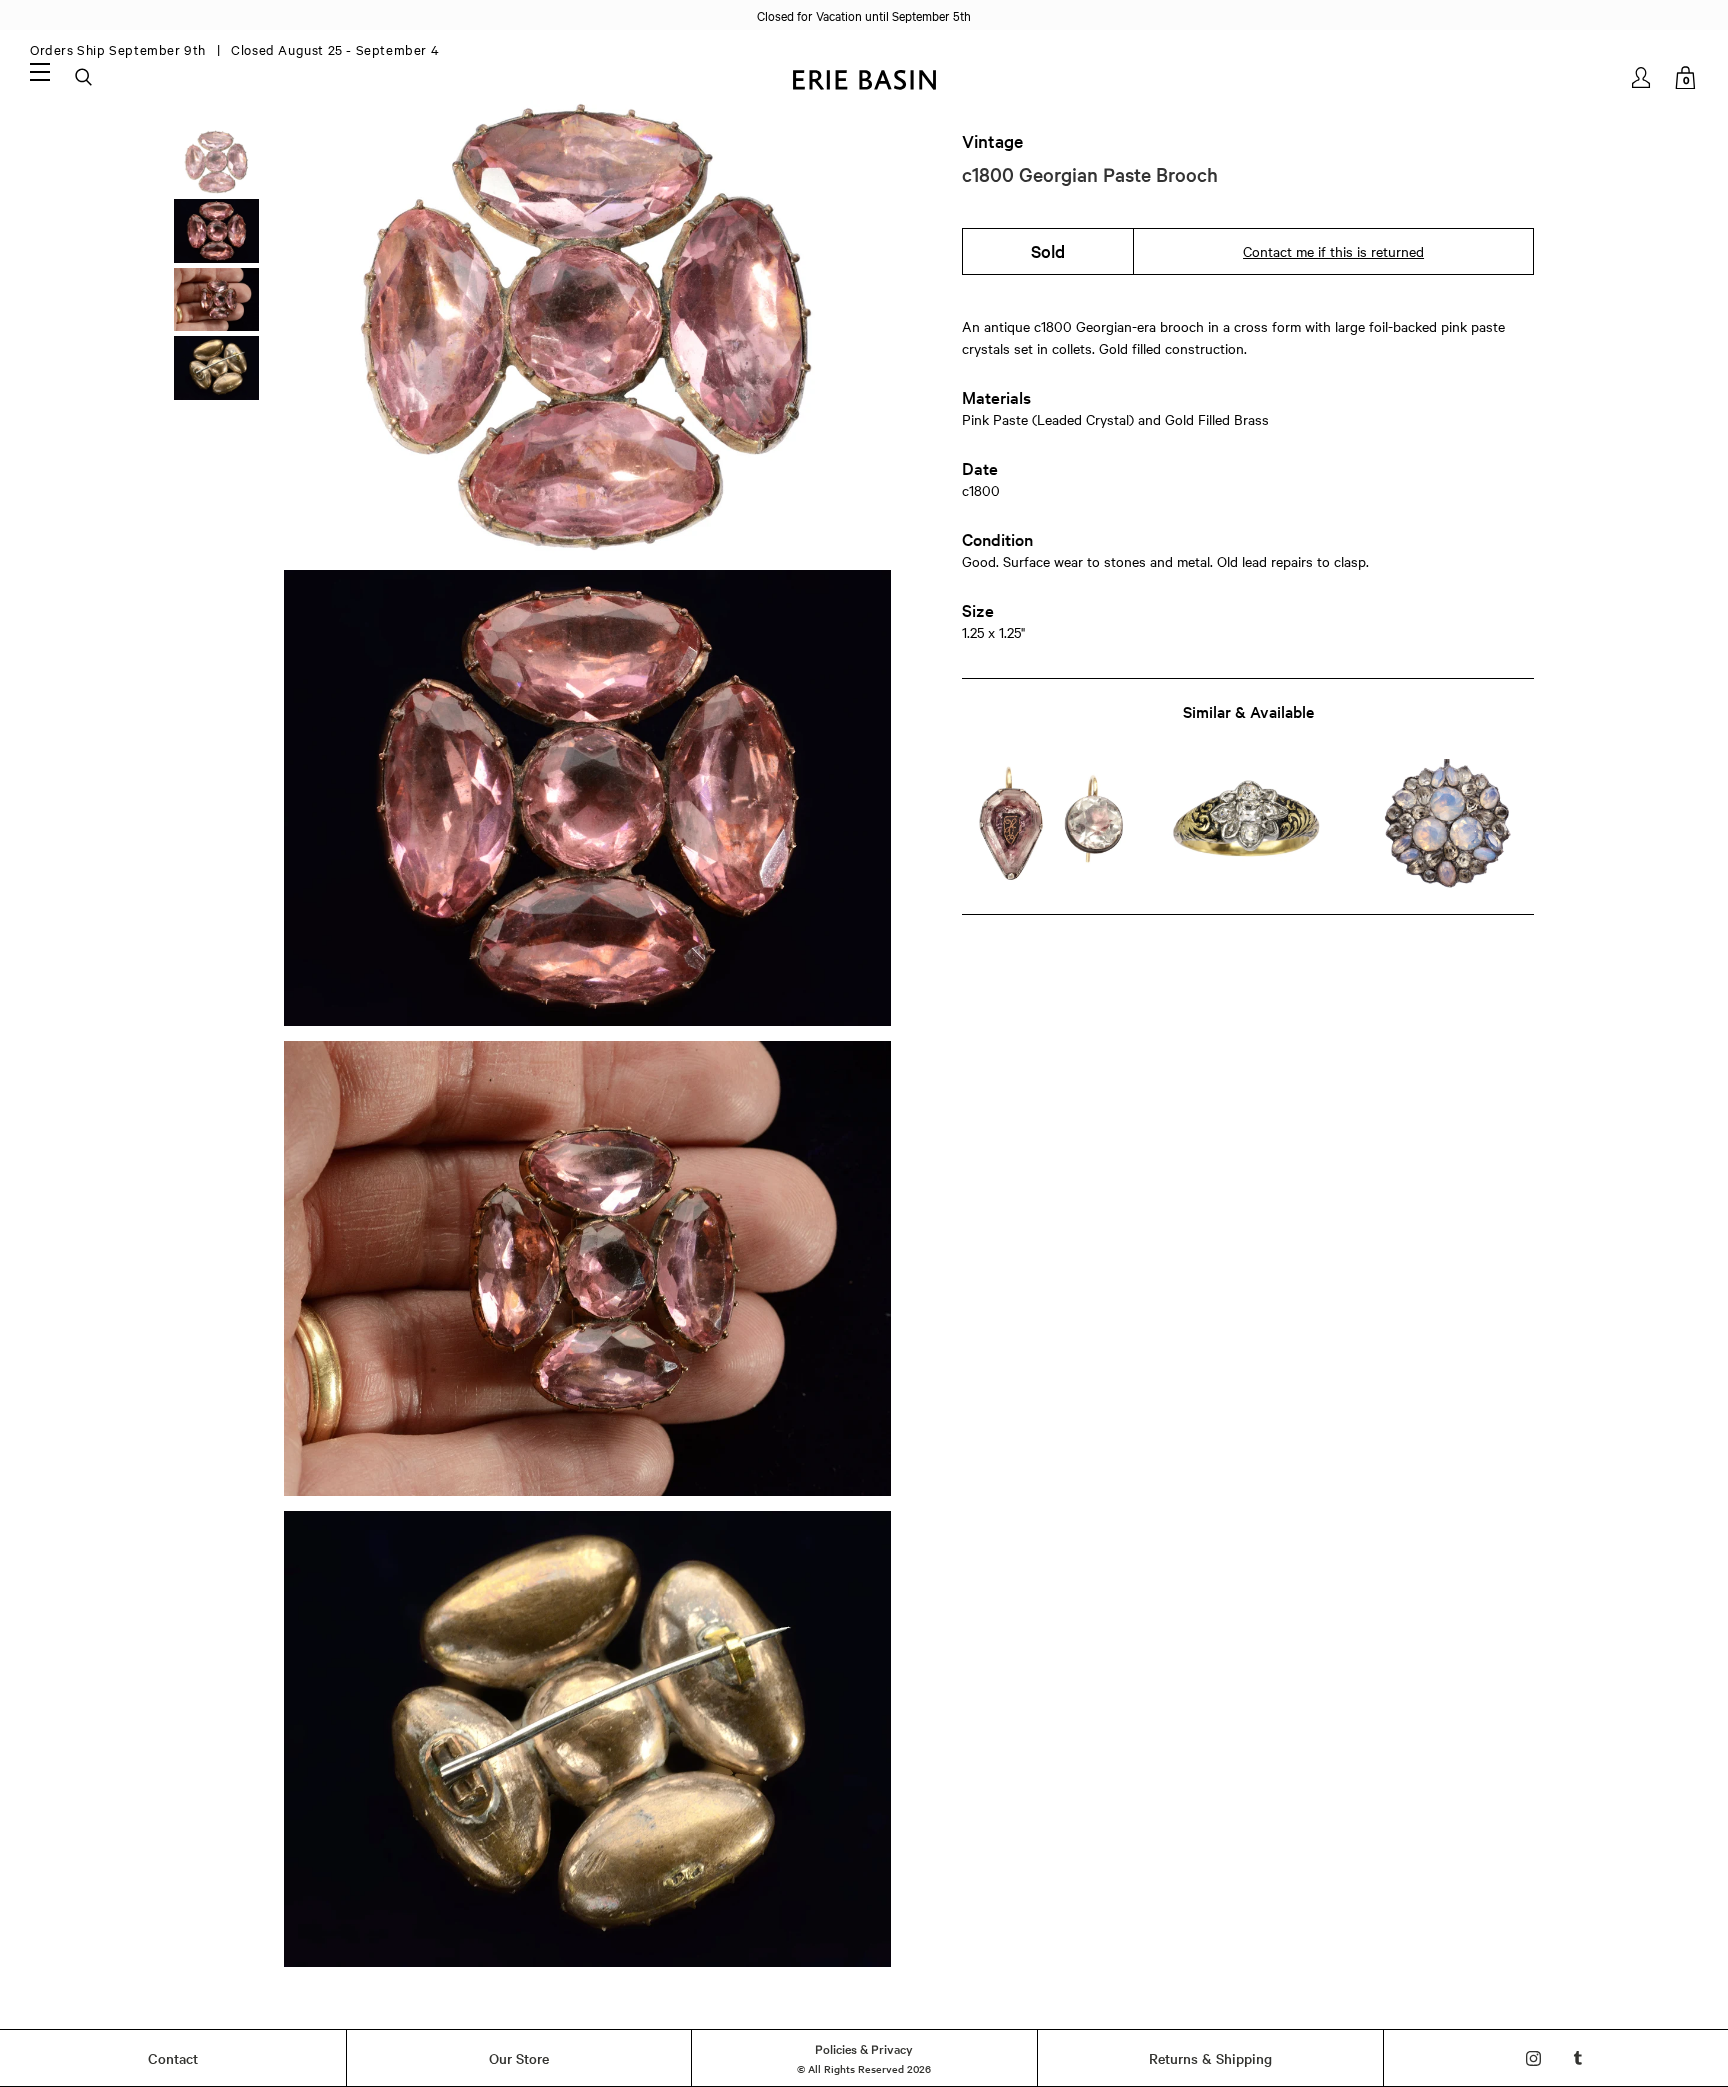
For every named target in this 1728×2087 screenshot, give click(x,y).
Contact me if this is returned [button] (1333, 251)
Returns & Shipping (1210, 2058)
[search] (85, 78)
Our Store (519, 2058)
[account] (1642, 77)
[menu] (40, 71)
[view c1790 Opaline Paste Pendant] (1446, 824)
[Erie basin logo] (864, 77)
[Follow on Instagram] (1533, 2058)
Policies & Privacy (864, 2048)
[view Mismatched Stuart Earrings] (1049, 824)
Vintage (992, 141)
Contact (173, 2058)
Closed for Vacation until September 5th (864, 15)
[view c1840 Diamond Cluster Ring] (1247, 824)
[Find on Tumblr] (1578, 2058)
